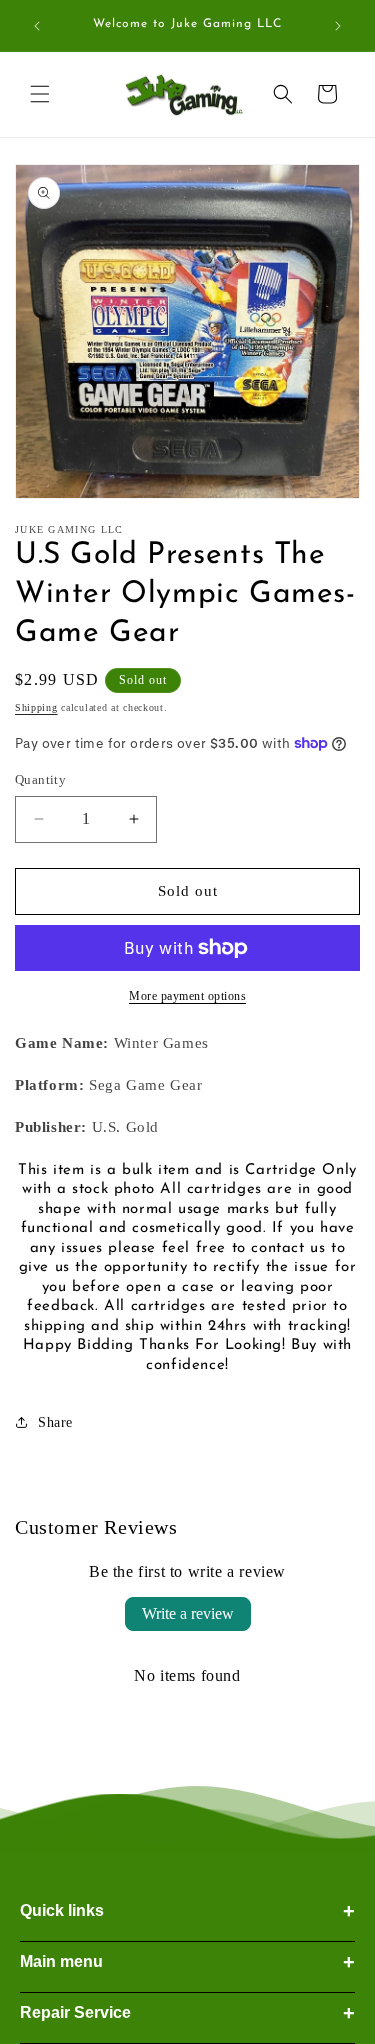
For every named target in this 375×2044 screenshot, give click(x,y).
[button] (40, 94)
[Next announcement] (338, 26)
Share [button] (55, 1422)
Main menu (187, 1962)
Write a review (188, 1613)
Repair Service (187, 2013)
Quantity (40, 779)
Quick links (187, 1911)
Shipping (36, 707)
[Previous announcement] (37, 26)
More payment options (187, 996)
